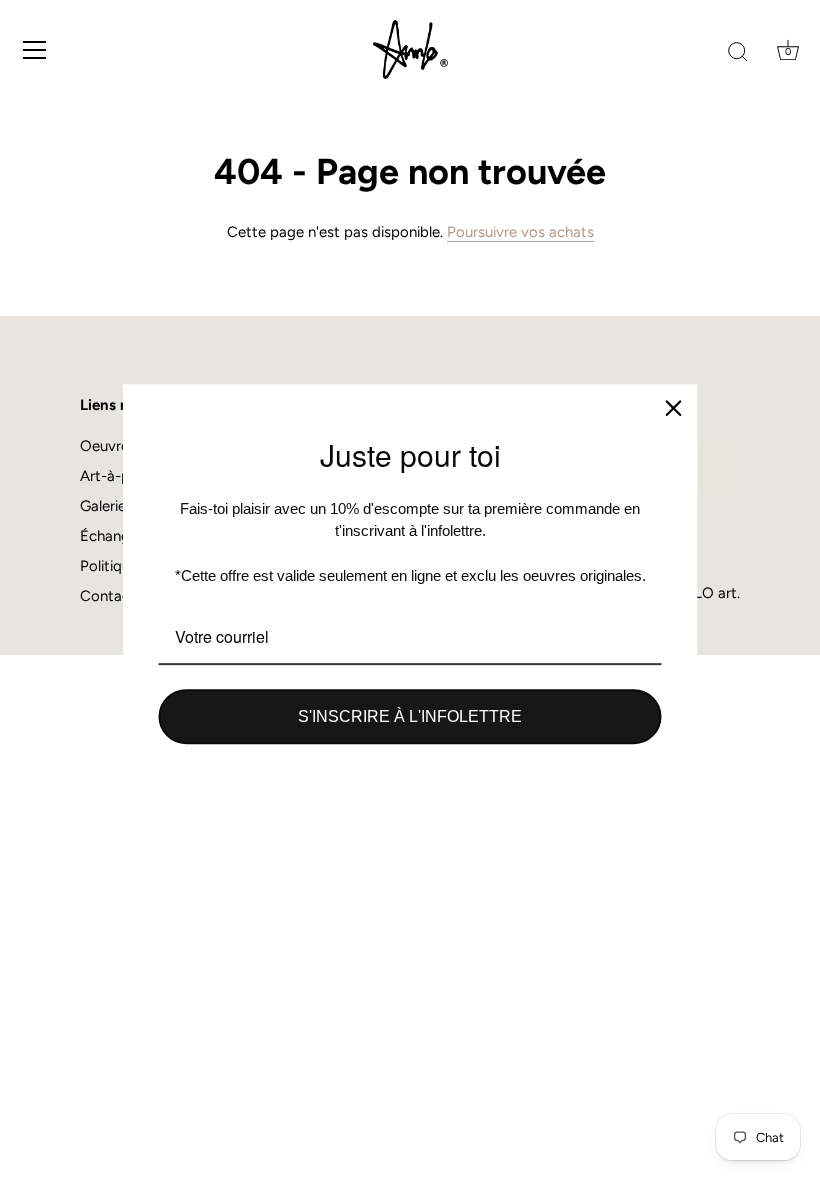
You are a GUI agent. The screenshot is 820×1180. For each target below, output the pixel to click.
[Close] (674, 408)
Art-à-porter (121, 476)
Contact (108, 596)
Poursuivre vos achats (520, 232)
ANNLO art (698, 593)
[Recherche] (738, 53)
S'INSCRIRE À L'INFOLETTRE (410, 716)
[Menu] (35, 50)
